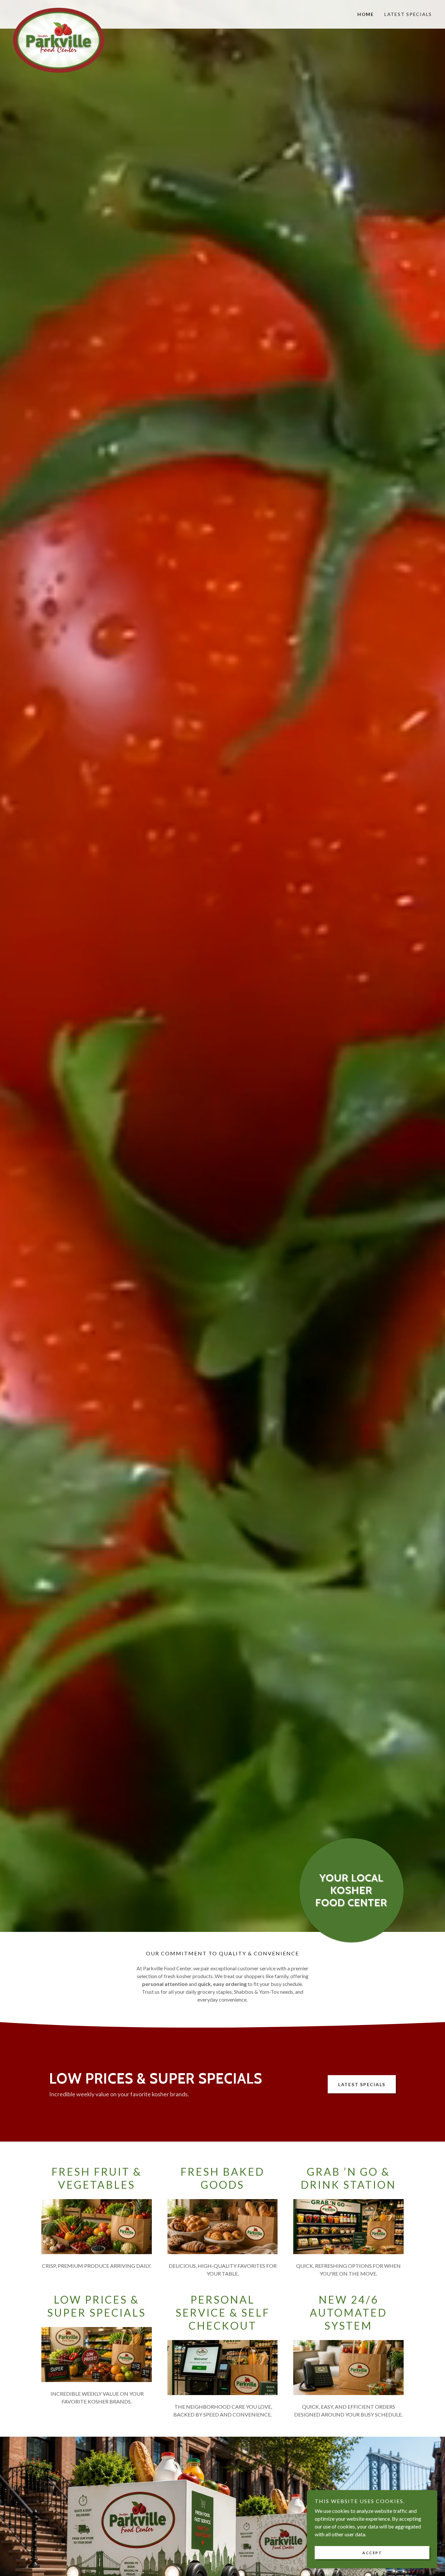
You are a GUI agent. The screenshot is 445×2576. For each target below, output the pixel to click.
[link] (65, 10)
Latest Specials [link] (408, 14)
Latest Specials (362, 2084)
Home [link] (366, 14)
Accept (372, 2553)
